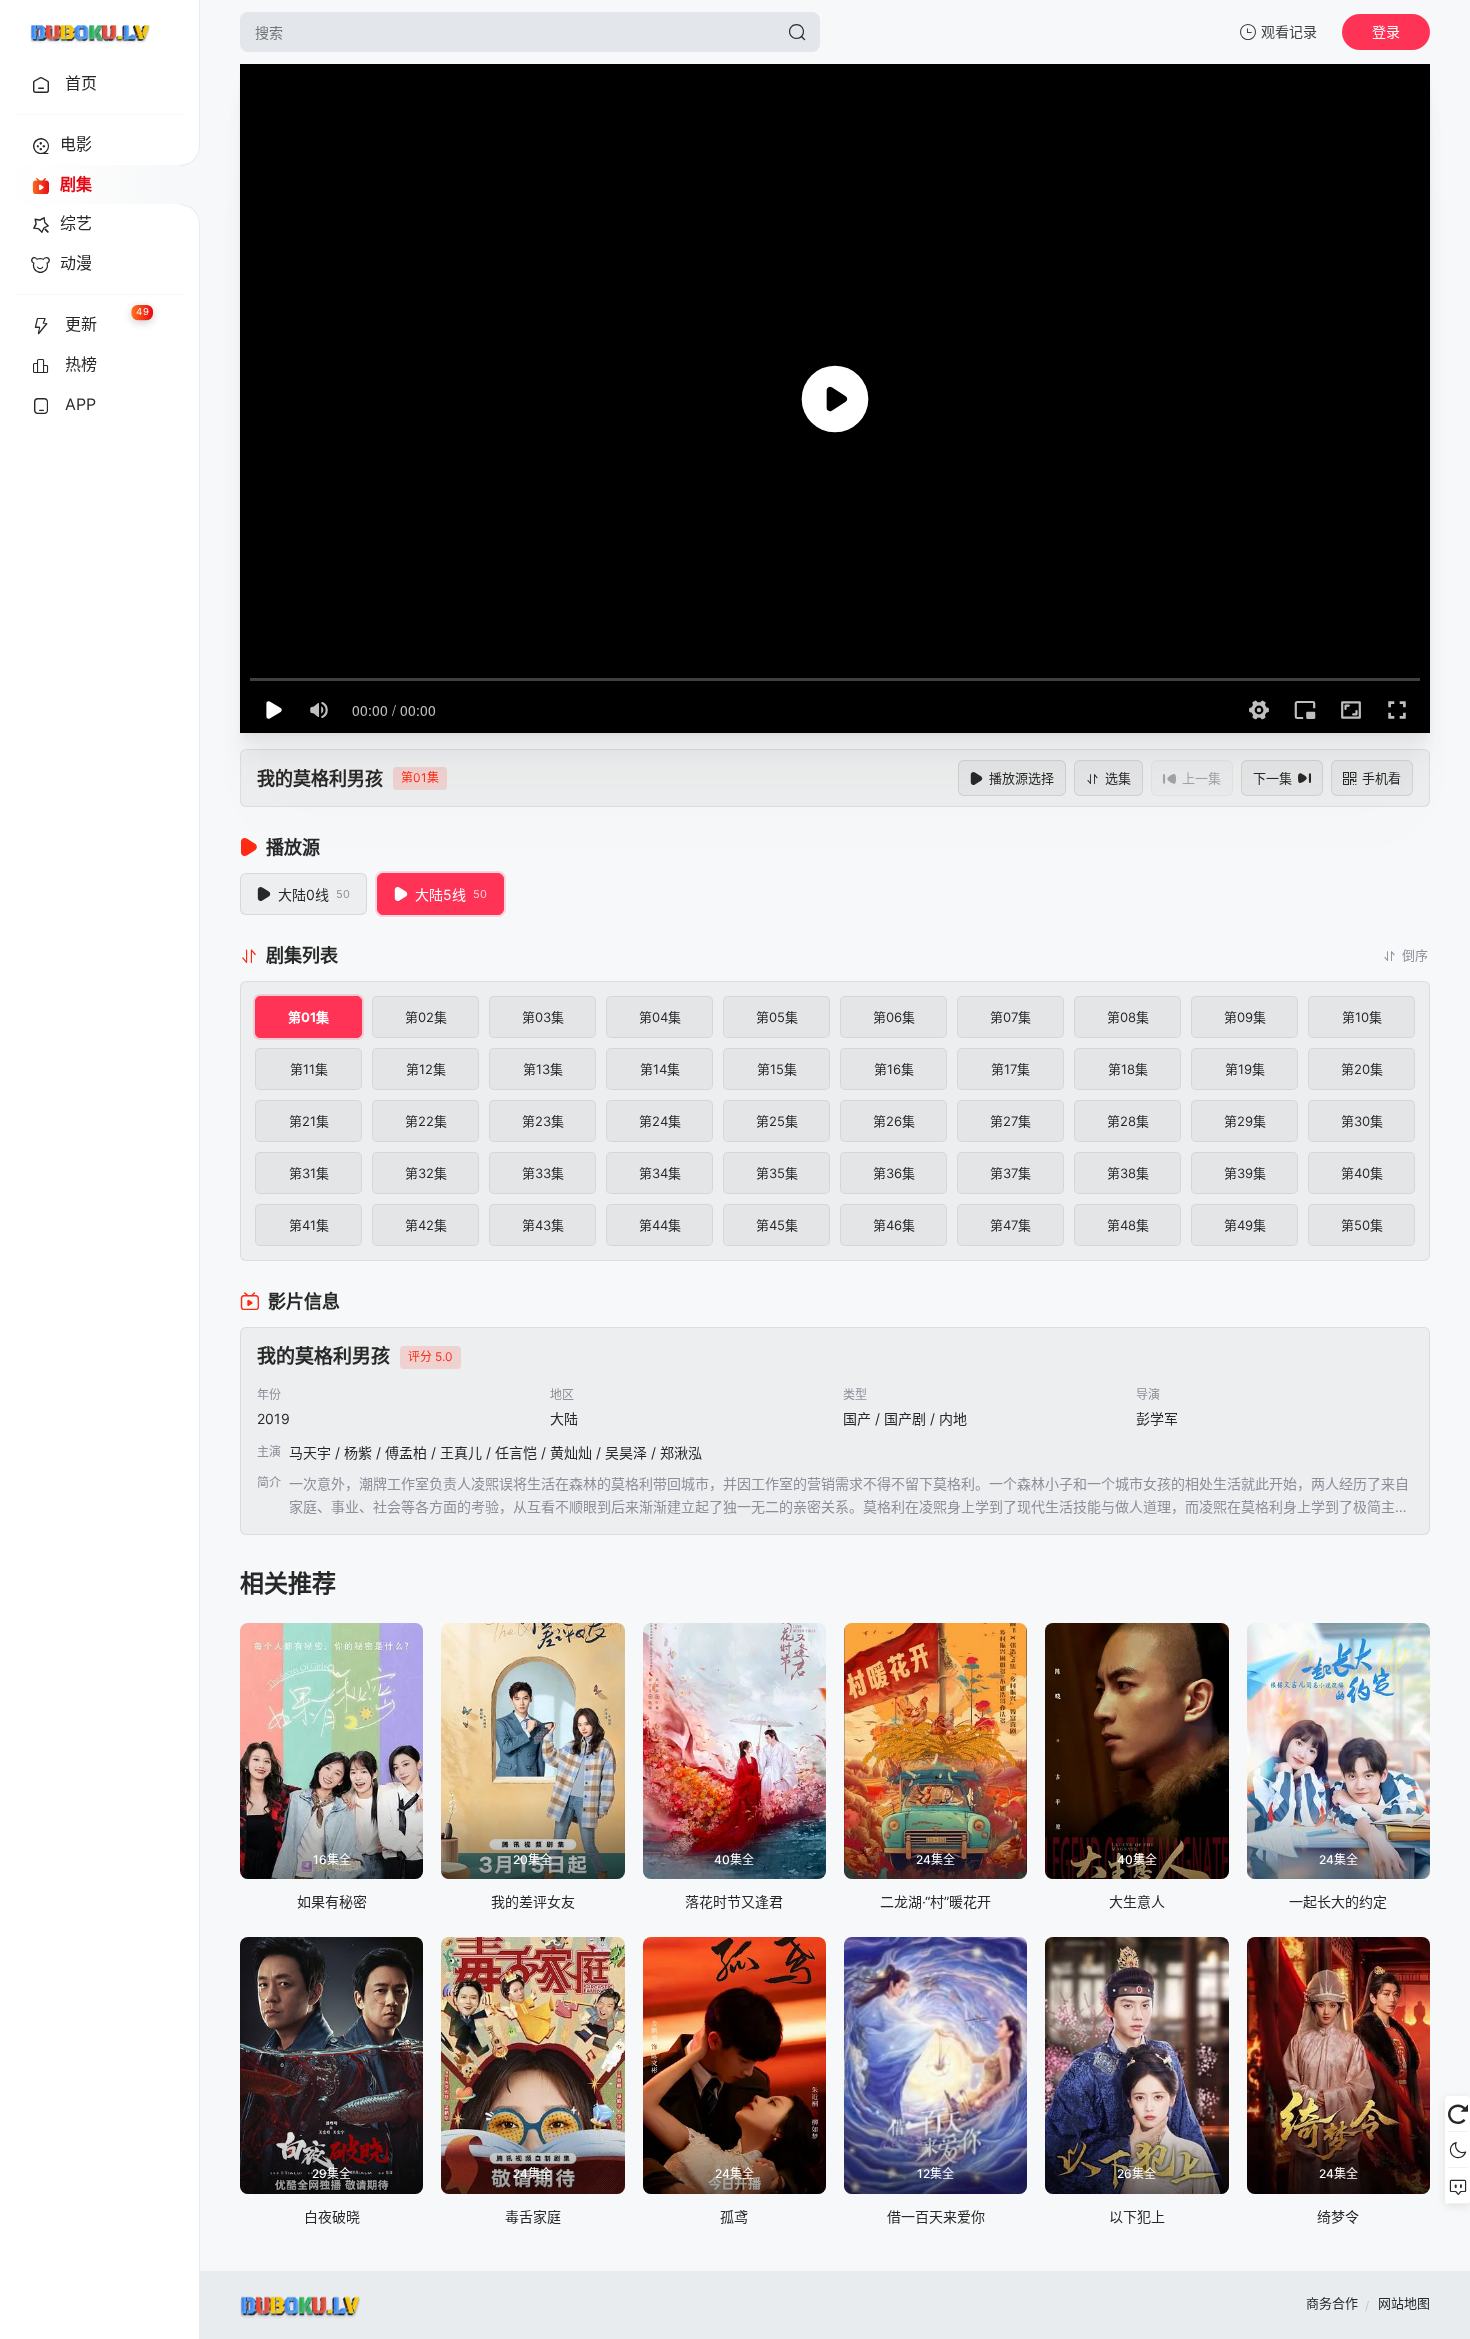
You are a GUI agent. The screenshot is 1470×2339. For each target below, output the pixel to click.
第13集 (543, 1069)
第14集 (660, 1069)
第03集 (543, 1017)
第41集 (309, 1225)
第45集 (777, 1225)
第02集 (426, 1017)
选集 (1118, 778)
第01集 (308, 1017)
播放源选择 (1021, 778)
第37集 (1010, 1173)
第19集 (1245, 1069)
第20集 (1362, 1069)
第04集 (660, 1017)
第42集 (426, 1225)
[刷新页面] (1457, 2114)
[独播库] (90, 32)
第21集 (309, 1121)
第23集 (543, 1121)
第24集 (660, 1121)
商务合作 (1332, 2303)
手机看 (1381, 778)
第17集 (1010, 1069)
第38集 (1128, 1173)
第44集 (660, 1225)
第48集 (1128, 1225)
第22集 (426, 1121)
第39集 (1245, 1173)
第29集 (1245, 1121)
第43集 (543, 1225)
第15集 (777, 1069)
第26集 (894, 1121)
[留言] (1457, 2186)
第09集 (1245, 1017)
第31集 (309, 1173)
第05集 (777, 1017)
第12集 (426, 1069)
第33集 (543, 1173)
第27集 (1010, 1121)
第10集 (1362, 1017)
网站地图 (1404, 2303)
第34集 (660, 1173)
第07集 (1010, 1017)
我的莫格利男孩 (320, 778)
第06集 (894, 1017)
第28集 (1128, 1121)
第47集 (1010, 1225)
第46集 (894, 1225)
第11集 (309, 1069)
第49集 (1245, 1225)
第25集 (777, 1121)
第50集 (1362, 1225)
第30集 (1362, 1121)
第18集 (1128, 1069)
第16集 (894, 1069)
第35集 (777, 1173)
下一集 (1272, 778)
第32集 (426, 1173)
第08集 (1128, 1017)
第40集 (1362, 1173)
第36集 (894, 1173)
